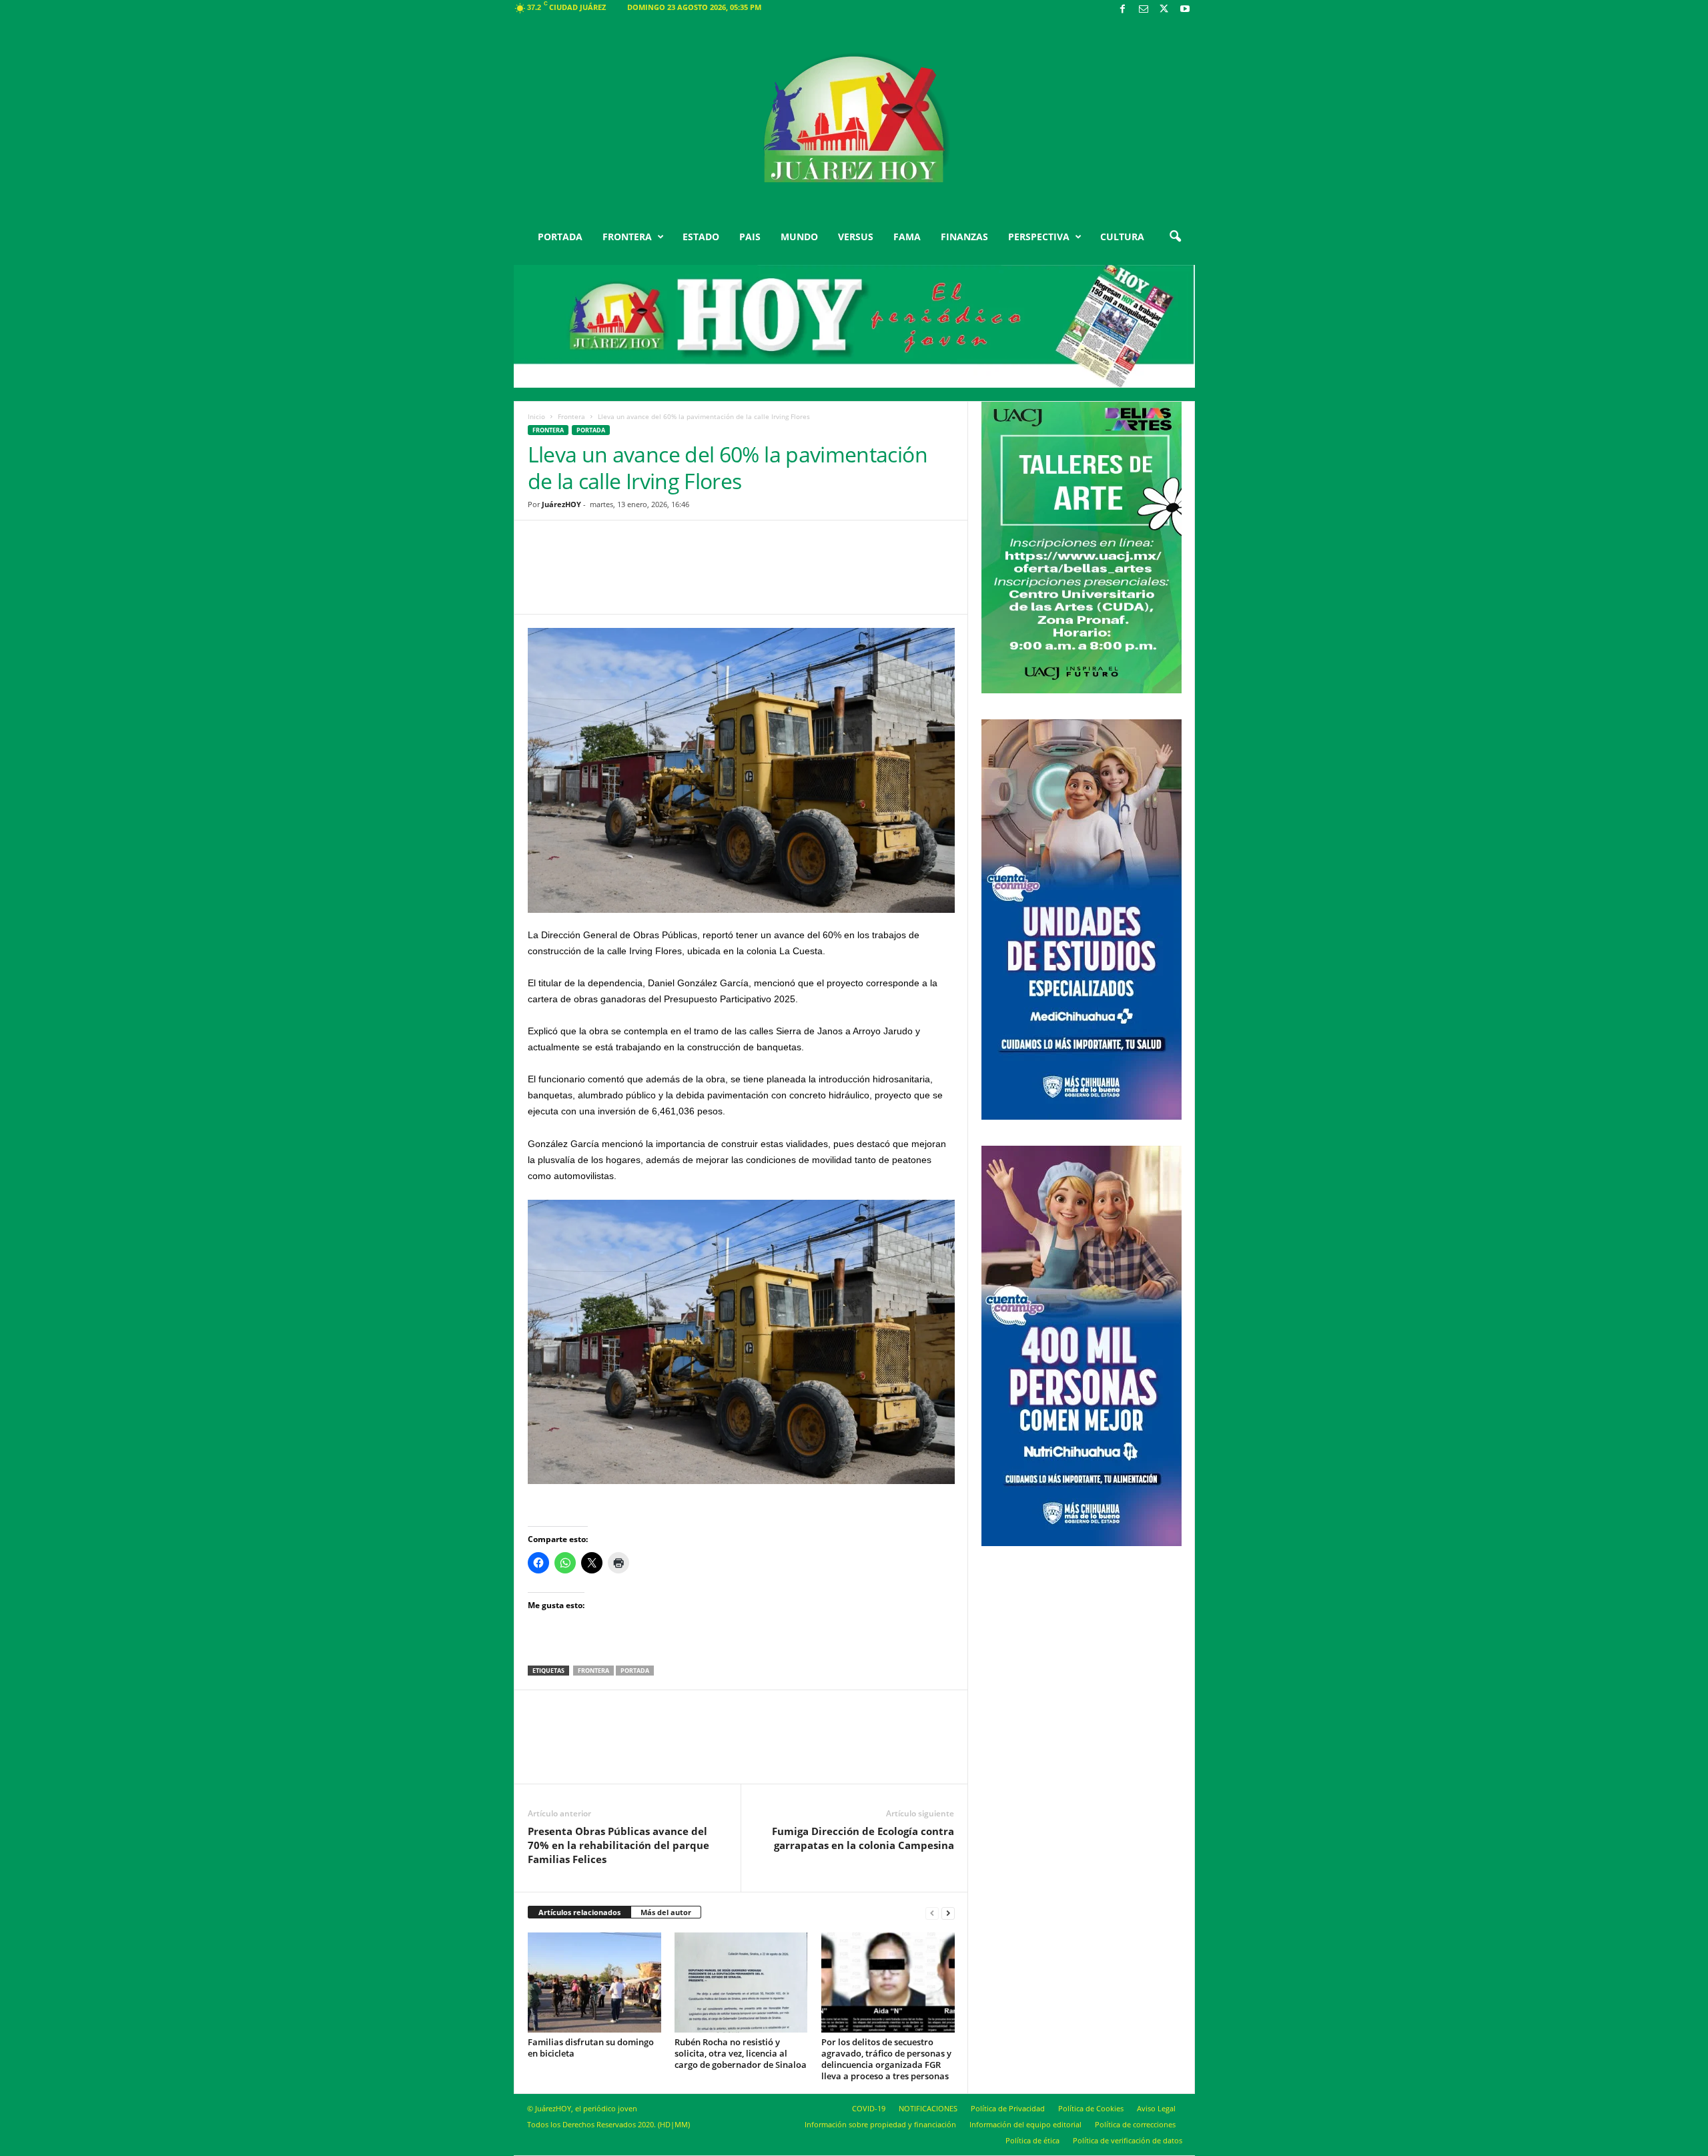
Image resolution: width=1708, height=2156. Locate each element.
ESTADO (701, 237)
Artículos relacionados (579, 1912)
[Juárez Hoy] (854, 119)
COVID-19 (869, 2108)
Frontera (571, 416)
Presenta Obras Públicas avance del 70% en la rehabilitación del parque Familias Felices (618, 1845)
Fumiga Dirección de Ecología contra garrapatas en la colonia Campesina (863, 1838)
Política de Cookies (1091, 2108)
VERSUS (856, 237)
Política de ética (1032, 2140)
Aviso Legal (1156, 2108)
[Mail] (1144, 10)
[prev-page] (932, 1913)
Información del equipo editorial (1025, 2124)
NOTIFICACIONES (928, 2108)
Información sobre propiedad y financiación (880, 2124)
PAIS (750, 237)
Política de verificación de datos (1128, 2140)
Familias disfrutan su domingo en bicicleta (591, 2048)
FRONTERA (627, 237)
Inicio (536, 416)
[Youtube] (1185, 10)
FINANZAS (964, 237)
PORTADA (560, 237)
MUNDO (799, 237)
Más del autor (666, 1912)
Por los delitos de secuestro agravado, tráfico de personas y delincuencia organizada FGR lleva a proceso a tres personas (886, 2059)
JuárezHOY (561, 504)
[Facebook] (1123, 10)
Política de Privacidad (1008, 2108)
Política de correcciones (1135, 2124)
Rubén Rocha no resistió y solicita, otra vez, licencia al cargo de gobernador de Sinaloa (741, 2053)
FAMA (907, 237)
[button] (1175, 237)
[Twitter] (1164, 10)
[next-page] (948, 1913)
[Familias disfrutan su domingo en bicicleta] (594, 1983)
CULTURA (1122, 237)
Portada (635, 1671)
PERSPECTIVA (1039, 237)
